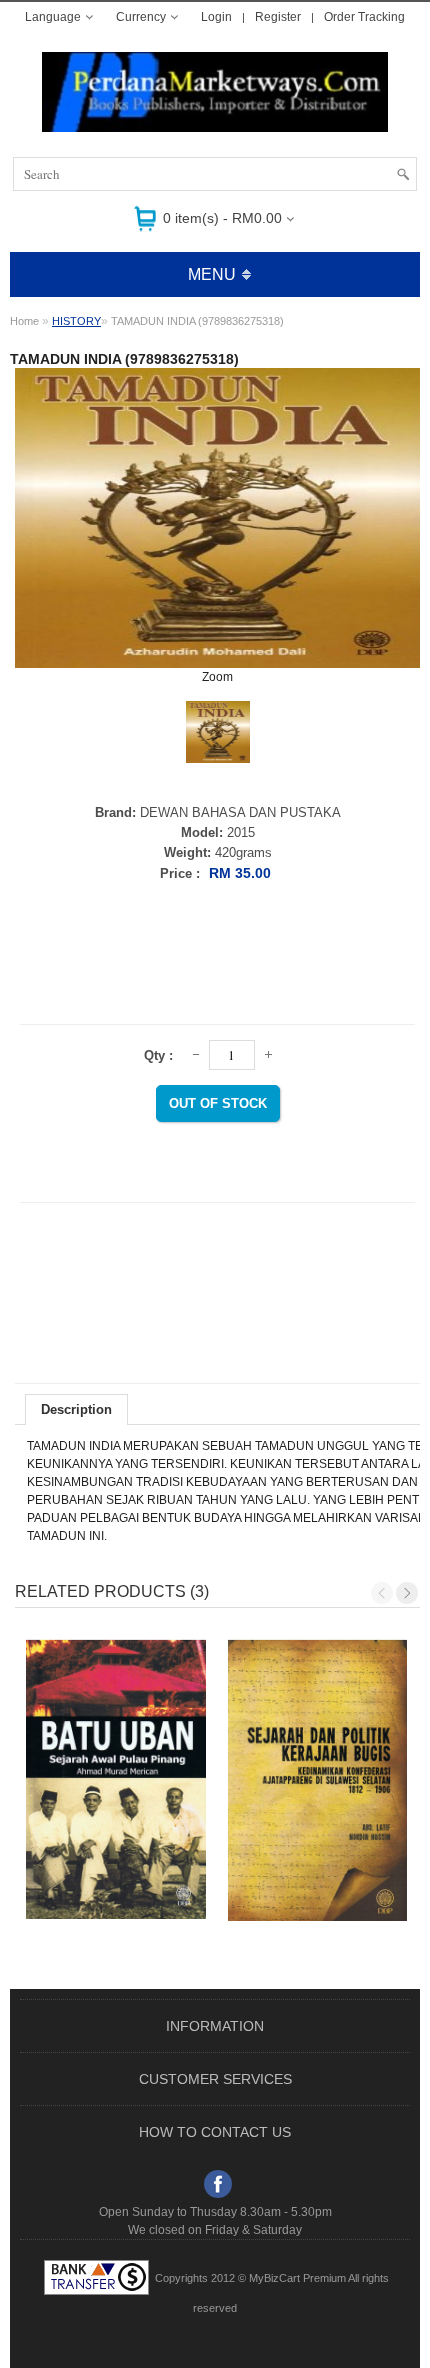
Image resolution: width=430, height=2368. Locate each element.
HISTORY (76, 321)
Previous (382, 1593)
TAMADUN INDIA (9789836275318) (197, 321)
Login (216, 17)
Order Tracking (364, 17)
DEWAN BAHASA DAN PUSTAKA (240, 812)
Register (278, 17)
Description (76, 1409)
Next (407, 1593)
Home (24, 321)
